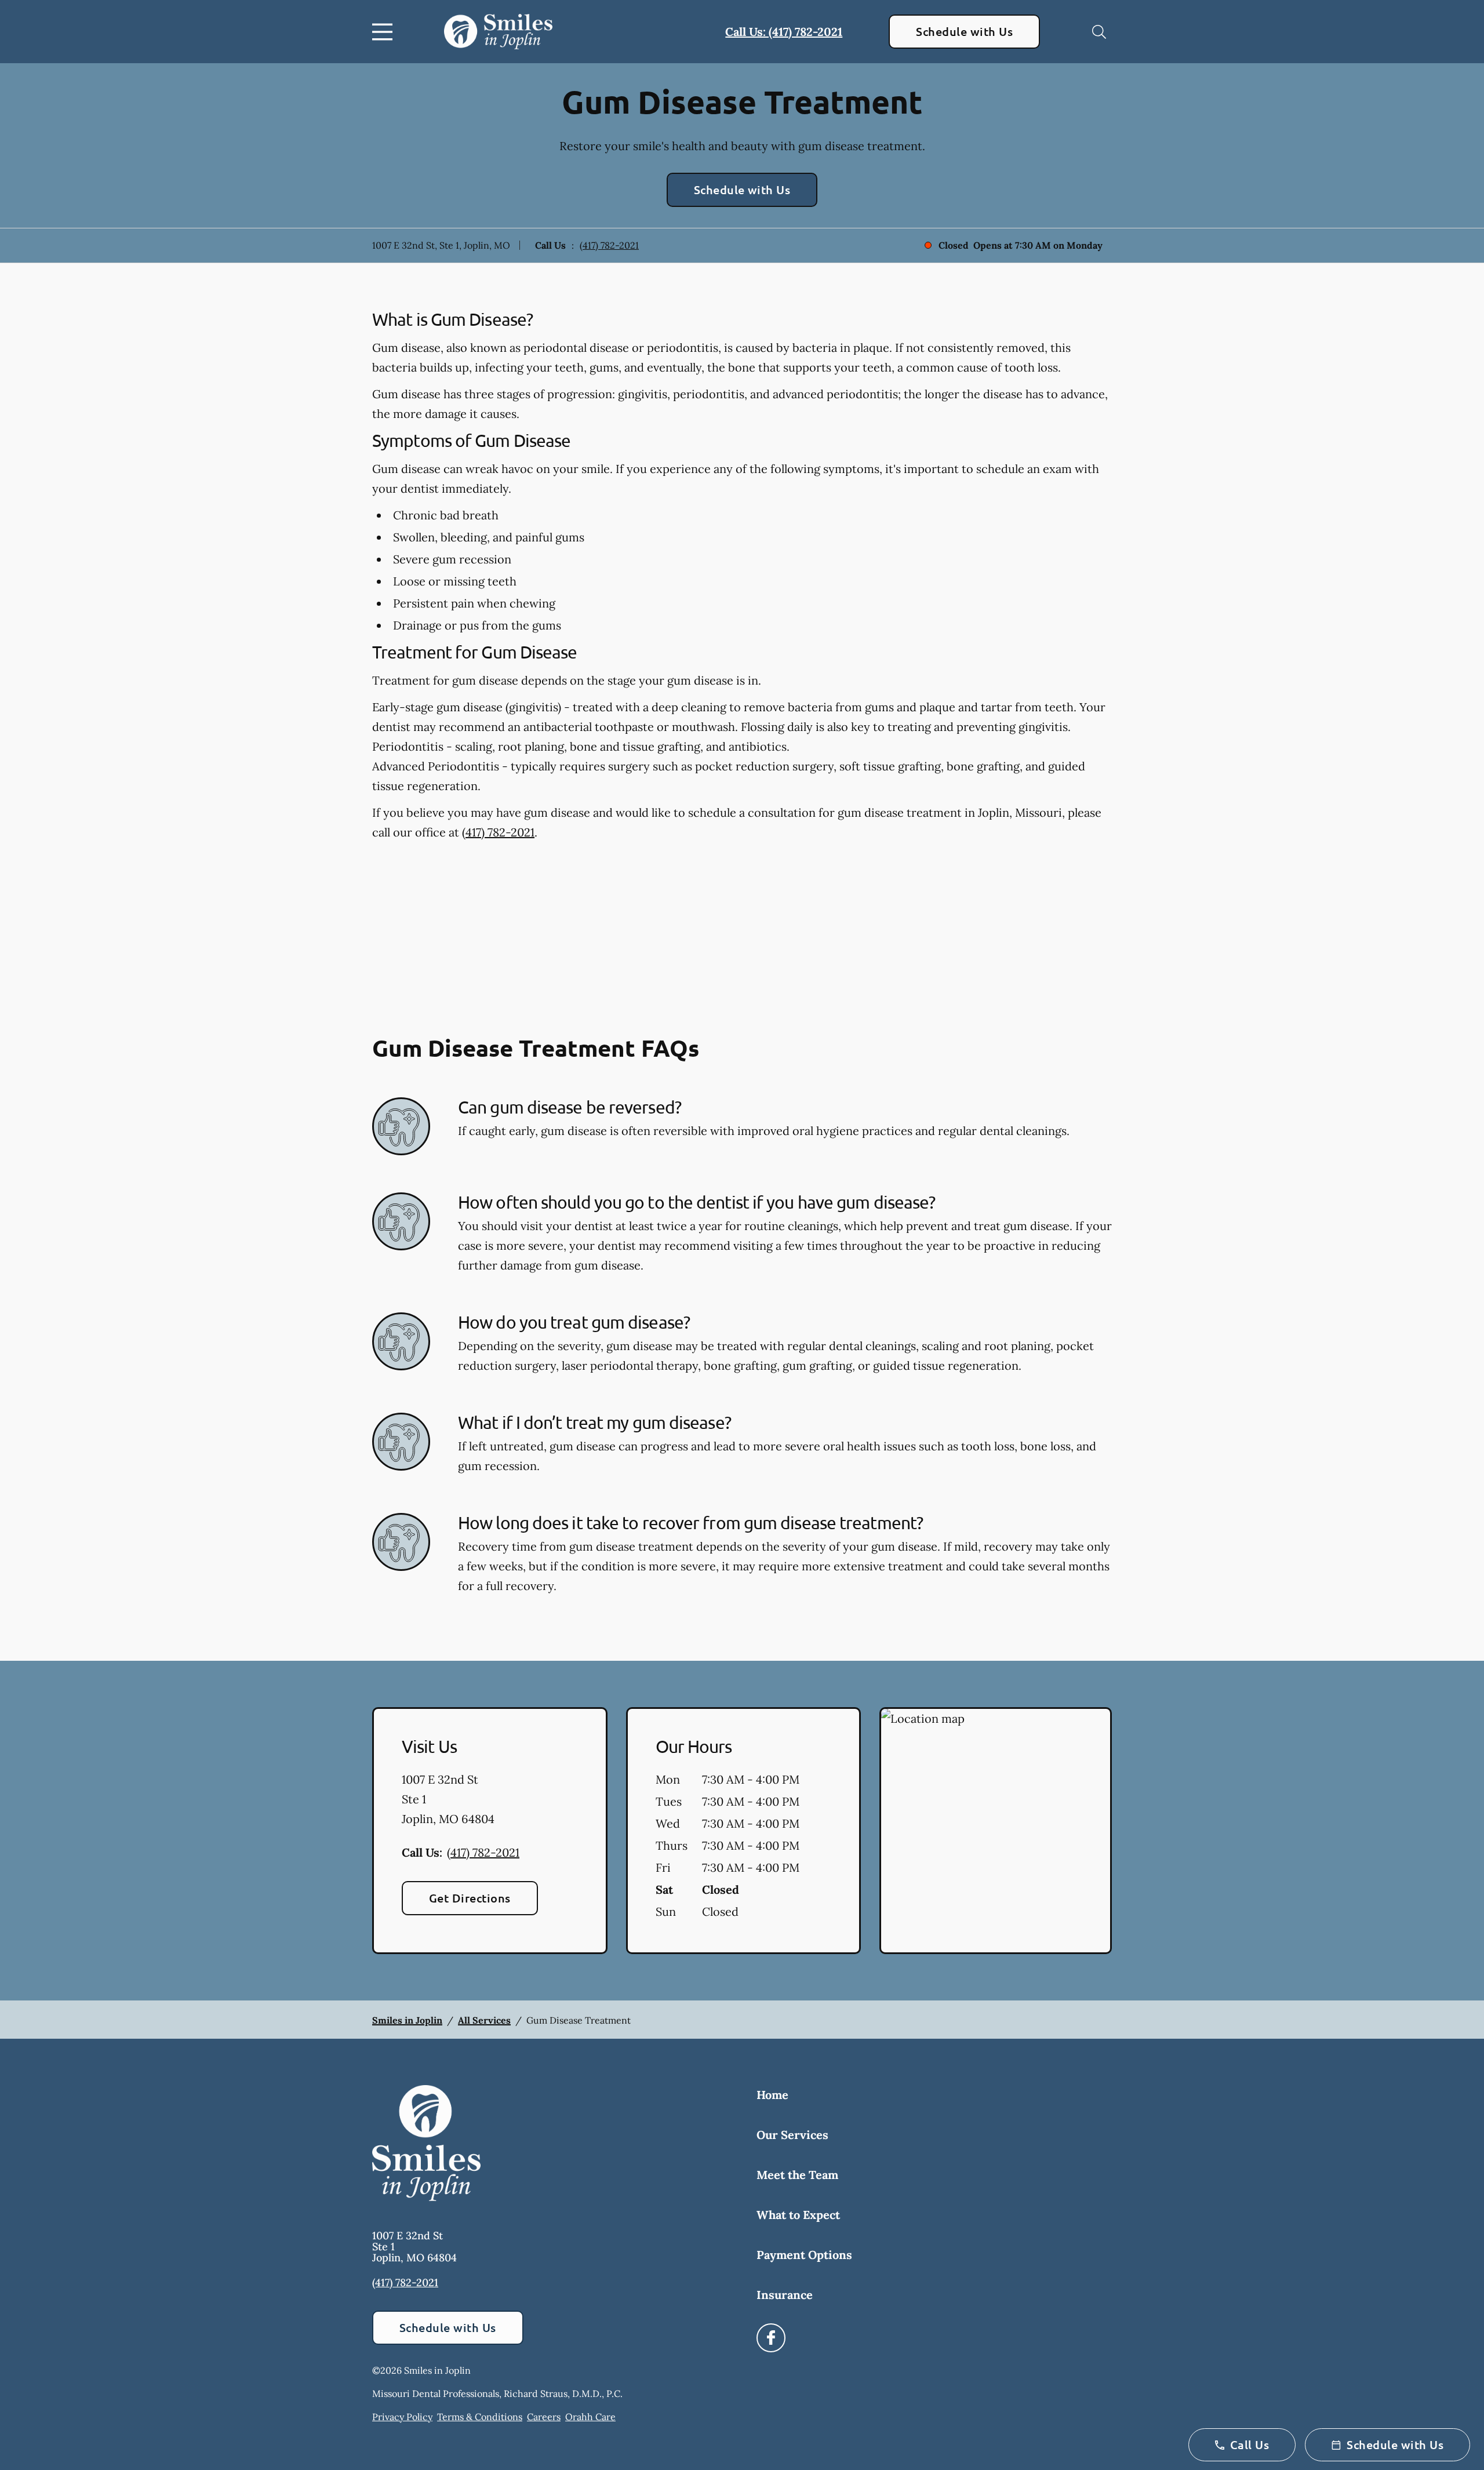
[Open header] (385, 32)
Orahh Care (590, 2417)
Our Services (792, 2135)
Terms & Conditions (480, 2417)
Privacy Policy (402, 2417)
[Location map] (996, 1831)
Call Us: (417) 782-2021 (784, 32)
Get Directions (470, 1898)
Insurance (785, 2295)
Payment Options (804, 2255)
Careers (544, 2417)
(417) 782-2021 (609, 245)
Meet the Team (797, 2175)
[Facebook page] (771, 2338)
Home (772, 2095)
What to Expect (798, 2215)
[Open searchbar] (1099, 32)
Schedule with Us (964, 31)
